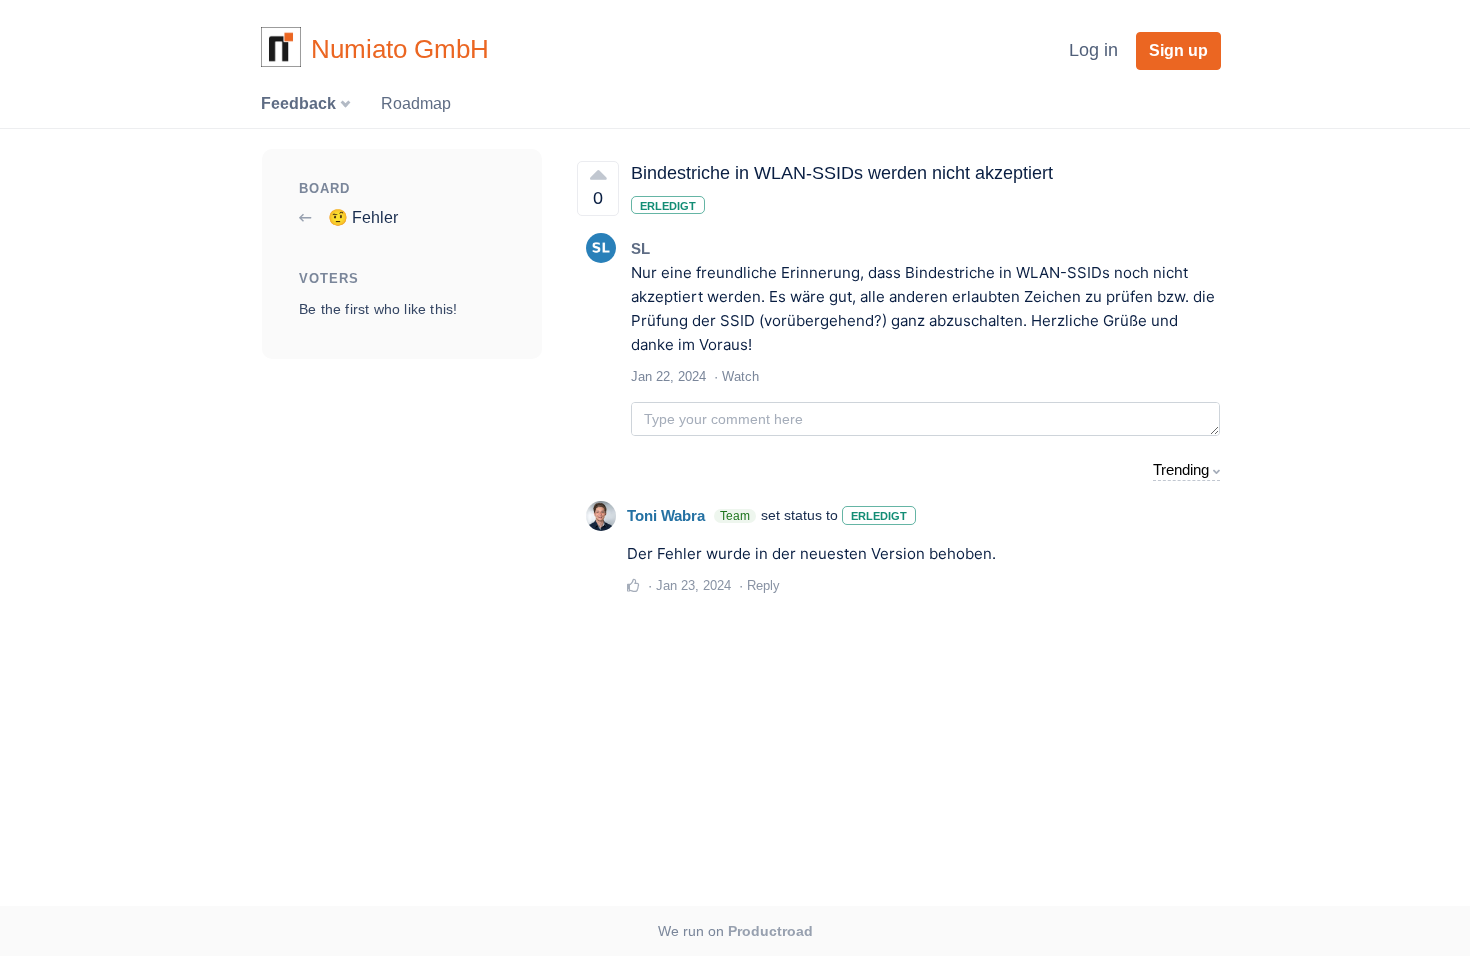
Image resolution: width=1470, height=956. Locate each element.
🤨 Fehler (361, 217)
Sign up (1178, 50)
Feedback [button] (300, 103)
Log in (1093, 50)
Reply (763, 585)
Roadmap (416, 103)
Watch (740, 376)
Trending (1181, 469)
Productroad (770, 931)
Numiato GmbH (400, 49)
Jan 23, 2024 (693, 585)
